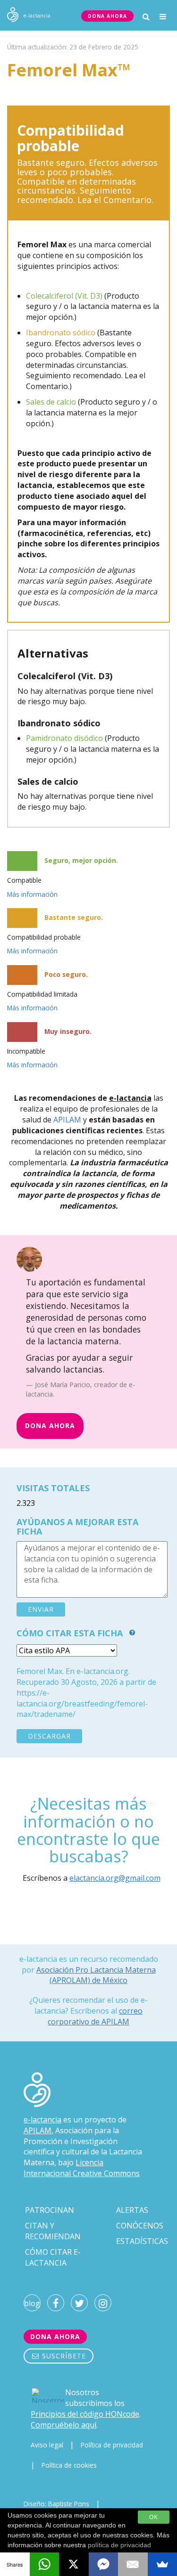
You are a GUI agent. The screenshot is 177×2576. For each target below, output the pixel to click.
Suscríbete (63, 2356)
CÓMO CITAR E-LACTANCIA (53, 2257)
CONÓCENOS (140, 2226)
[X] (74, 2564)
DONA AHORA (107, 16)
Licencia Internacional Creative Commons (82, 2168)
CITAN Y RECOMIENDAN (53, 2231)
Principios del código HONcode (85, 2414)
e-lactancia (42, 2120)
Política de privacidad (112, 2445)
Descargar (49, 1736)
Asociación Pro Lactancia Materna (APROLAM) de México (96, 1975)
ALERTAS (132, 2210)
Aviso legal (47, 2445)
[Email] (133, 2564)
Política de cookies (69, 2465)
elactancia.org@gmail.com (115, 1878)
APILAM (67, 1120)
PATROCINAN (50, 2210)
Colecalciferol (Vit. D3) (64, 296)
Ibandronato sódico (61, 333)
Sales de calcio (51, 402)
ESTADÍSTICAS (142, 2241)
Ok (154, 2517)
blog (32, 2303)
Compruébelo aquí (63, 2425)
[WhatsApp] (45, 2564)
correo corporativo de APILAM (95, 2016)
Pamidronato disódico (64, 738)
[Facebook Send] (104, 2564)
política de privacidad (119, 2545)
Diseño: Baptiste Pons (56, 2504)
